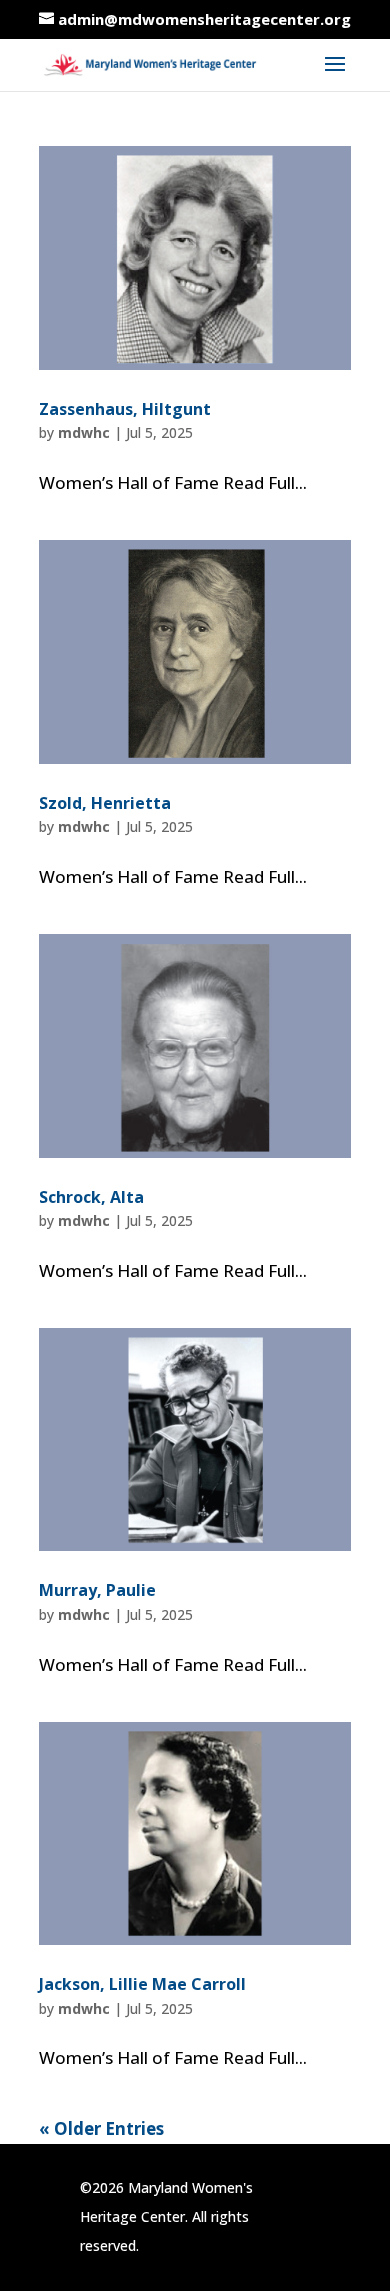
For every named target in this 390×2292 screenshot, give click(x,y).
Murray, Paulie (97, 1590)
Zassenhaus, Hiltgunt (125, 409)
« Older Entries (101, 2128)
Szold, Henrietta (105, 803)
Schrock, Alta (91, 1197)
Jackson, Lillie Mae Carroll (142, 1984)
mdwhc (84, 432)
